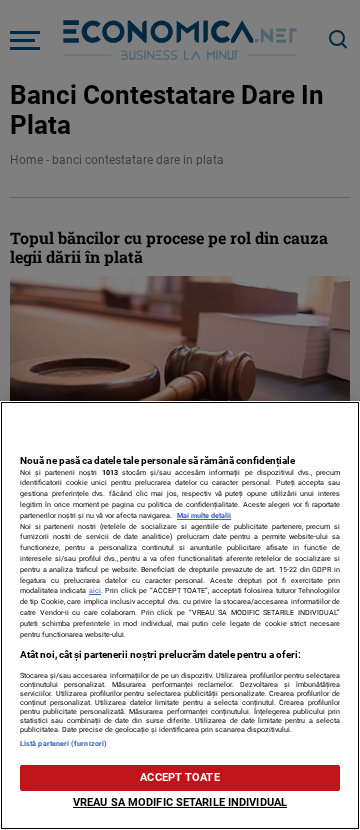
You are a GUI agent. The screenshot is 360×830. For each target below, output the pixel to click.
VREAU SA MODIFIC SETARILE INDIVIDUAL (180, 802)
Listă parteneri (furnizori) (63, 743)
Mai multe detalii (204, 515)
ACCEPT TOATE (179, 777)
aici (95, 590)
